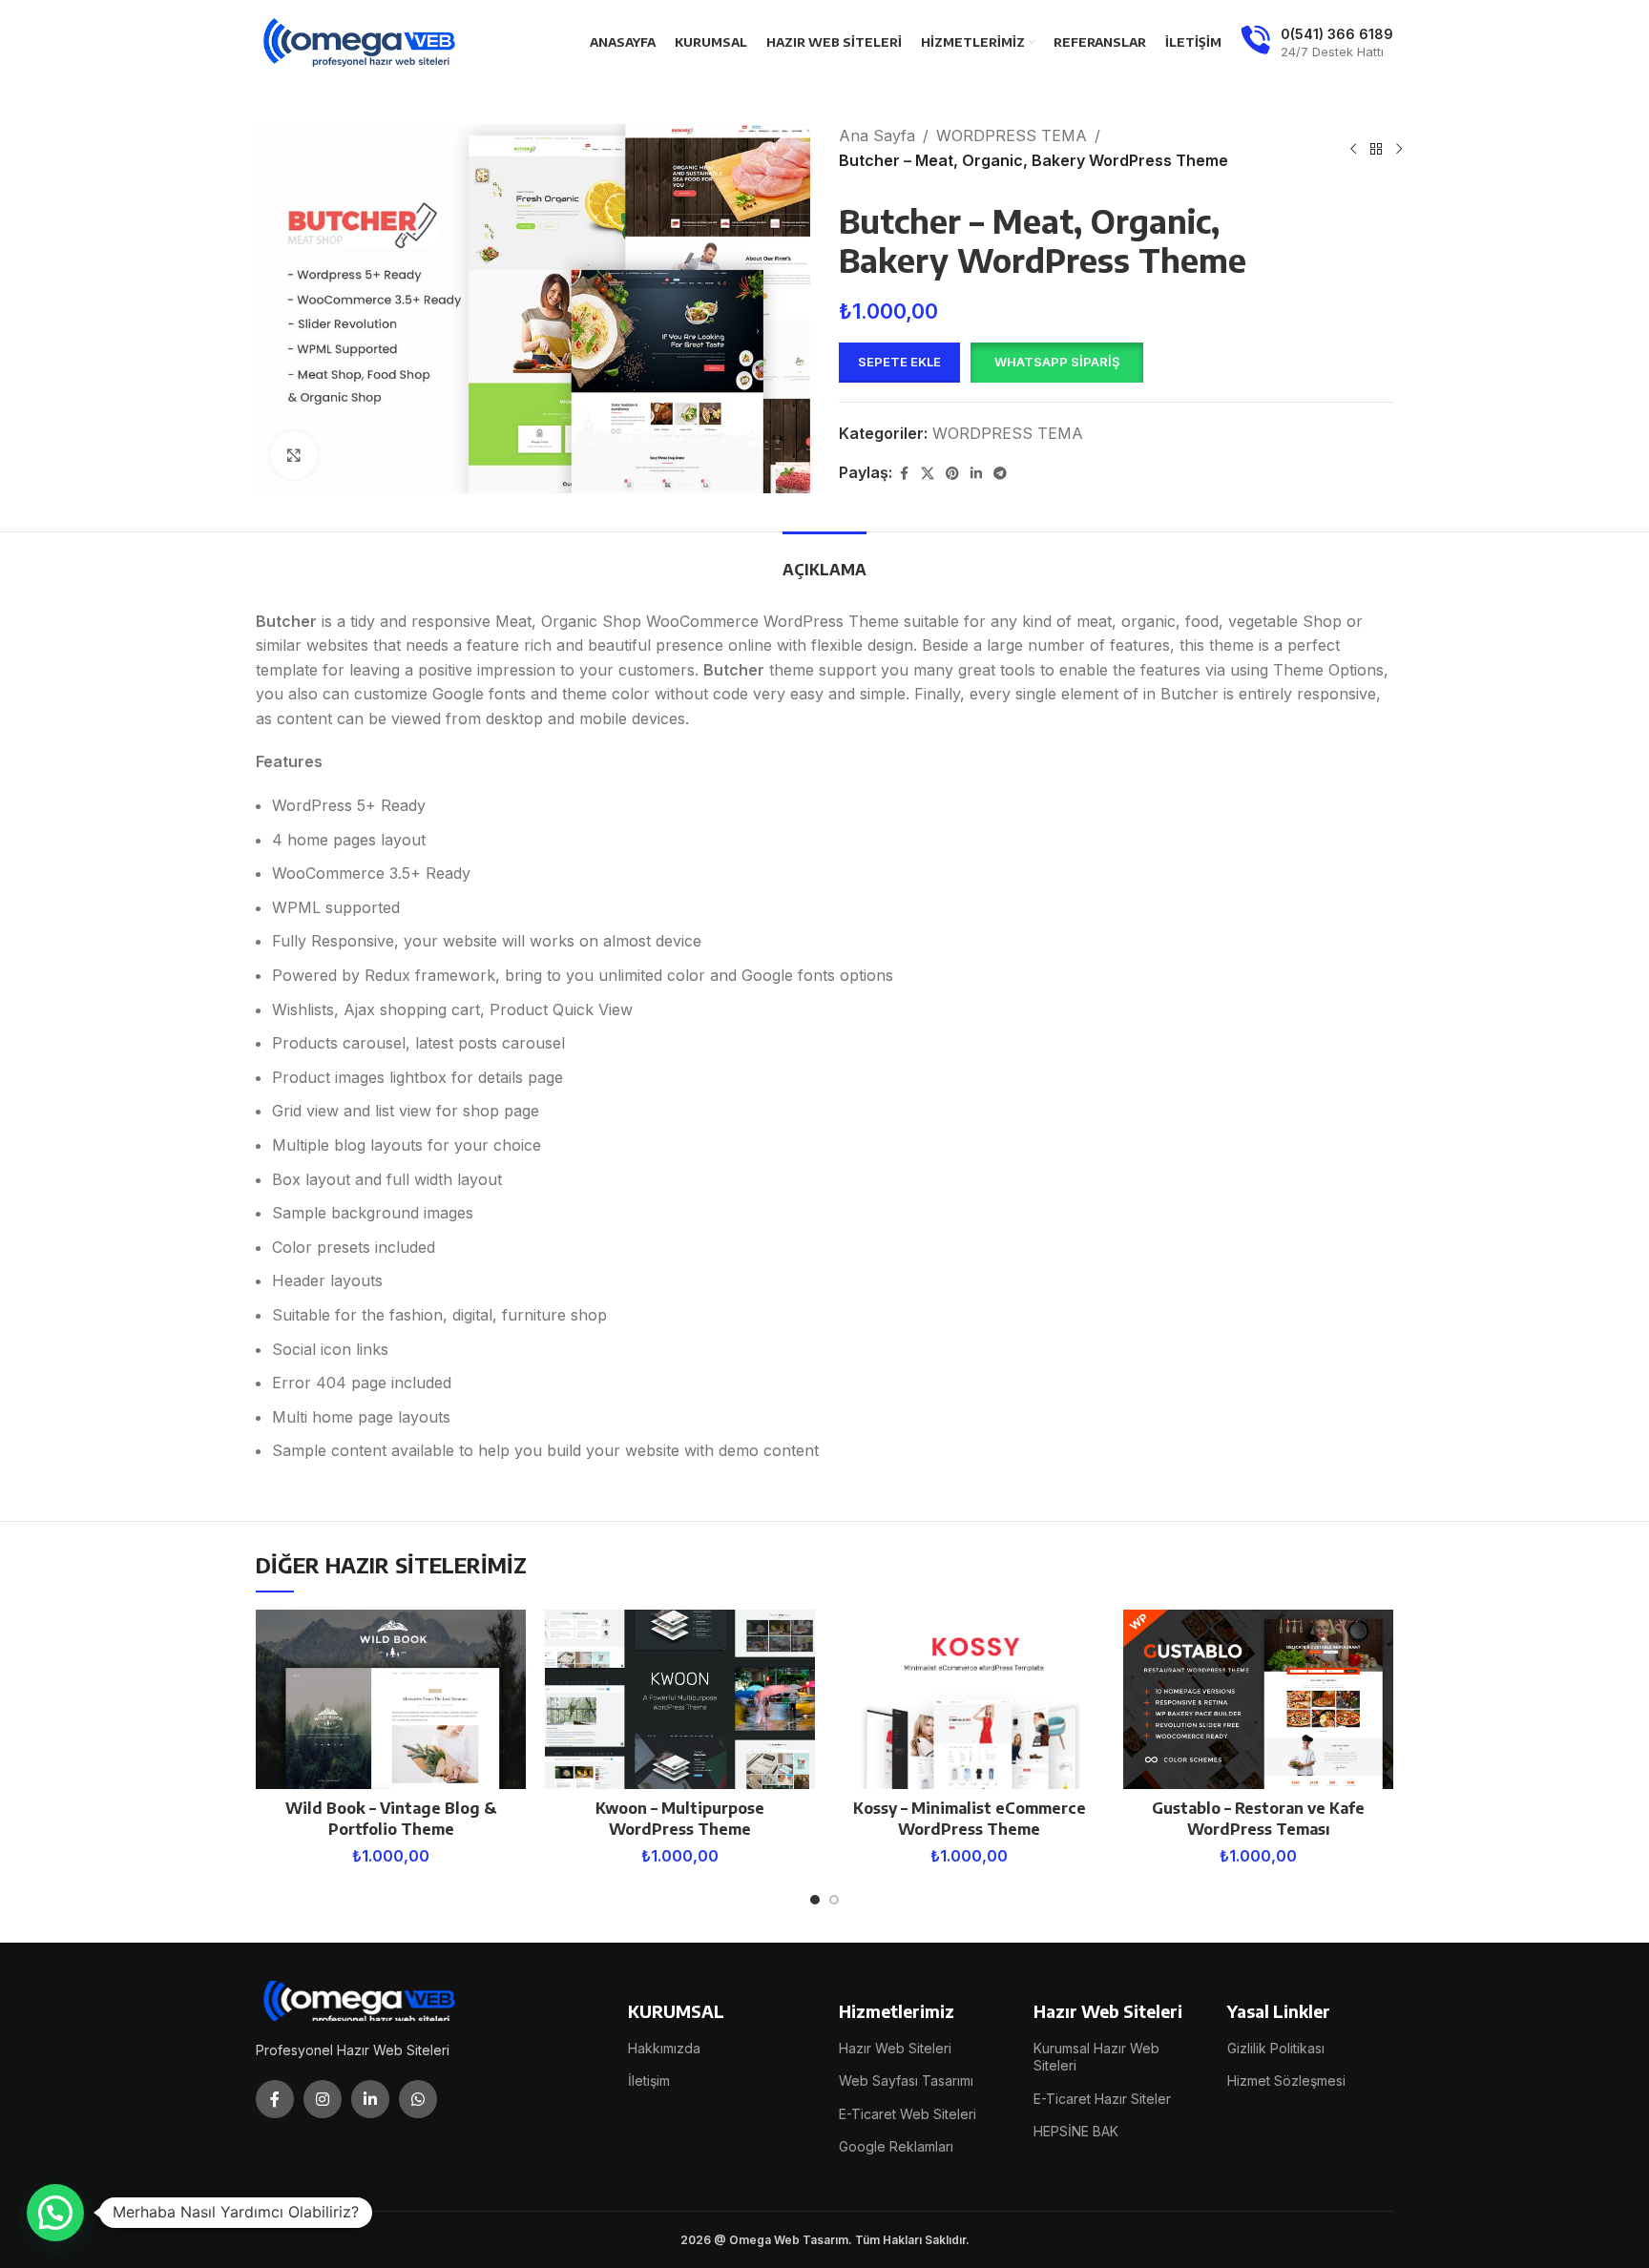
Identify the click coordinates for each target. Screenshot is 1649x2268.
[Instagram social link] (323, 2099)
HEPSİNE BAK (1076, 2131)
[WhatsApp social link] (418, 2099)
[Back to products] (1376, 149)
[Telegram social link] (1000, 474)
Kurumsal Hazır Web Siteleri (1096, 2057)
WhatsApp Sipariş (1057, 362)
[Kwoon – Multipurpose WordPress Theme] (680, 1700)
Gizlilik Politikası (1276, 2048)
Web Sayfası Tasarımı (906, 2081)
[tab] (824, 561)
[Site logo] (361, 41)
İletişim (649, 2081)
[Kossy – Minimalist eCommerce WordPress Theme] (969, 1700)
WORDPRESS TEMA (1012, 135)
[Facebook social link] (904, 474)
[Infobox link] (1317, 43)
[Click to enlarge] (294, 455)
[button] (1056, 363)
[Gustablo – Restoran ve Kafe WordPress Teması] (1258, 1700)
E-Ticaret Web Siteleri (908, 2114)
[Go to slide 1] (815, 1900)
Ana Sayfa (877, 135)
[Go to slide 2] (834, 1900)
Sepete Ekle (899, 362)
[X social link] (928, 474)
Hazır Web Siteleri (895, 2048)
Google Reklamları (896, 2146)
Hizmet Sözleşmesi (1286, 2081)
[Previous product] (1353, 149)
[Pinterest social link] (952, 474)
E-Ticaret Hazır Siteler (1102, 2099)
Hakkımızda (664, 2048)
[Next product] (1399, 149)
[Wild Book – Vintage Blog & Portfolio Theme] (391, 1700)
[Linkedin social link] (976, 474)
